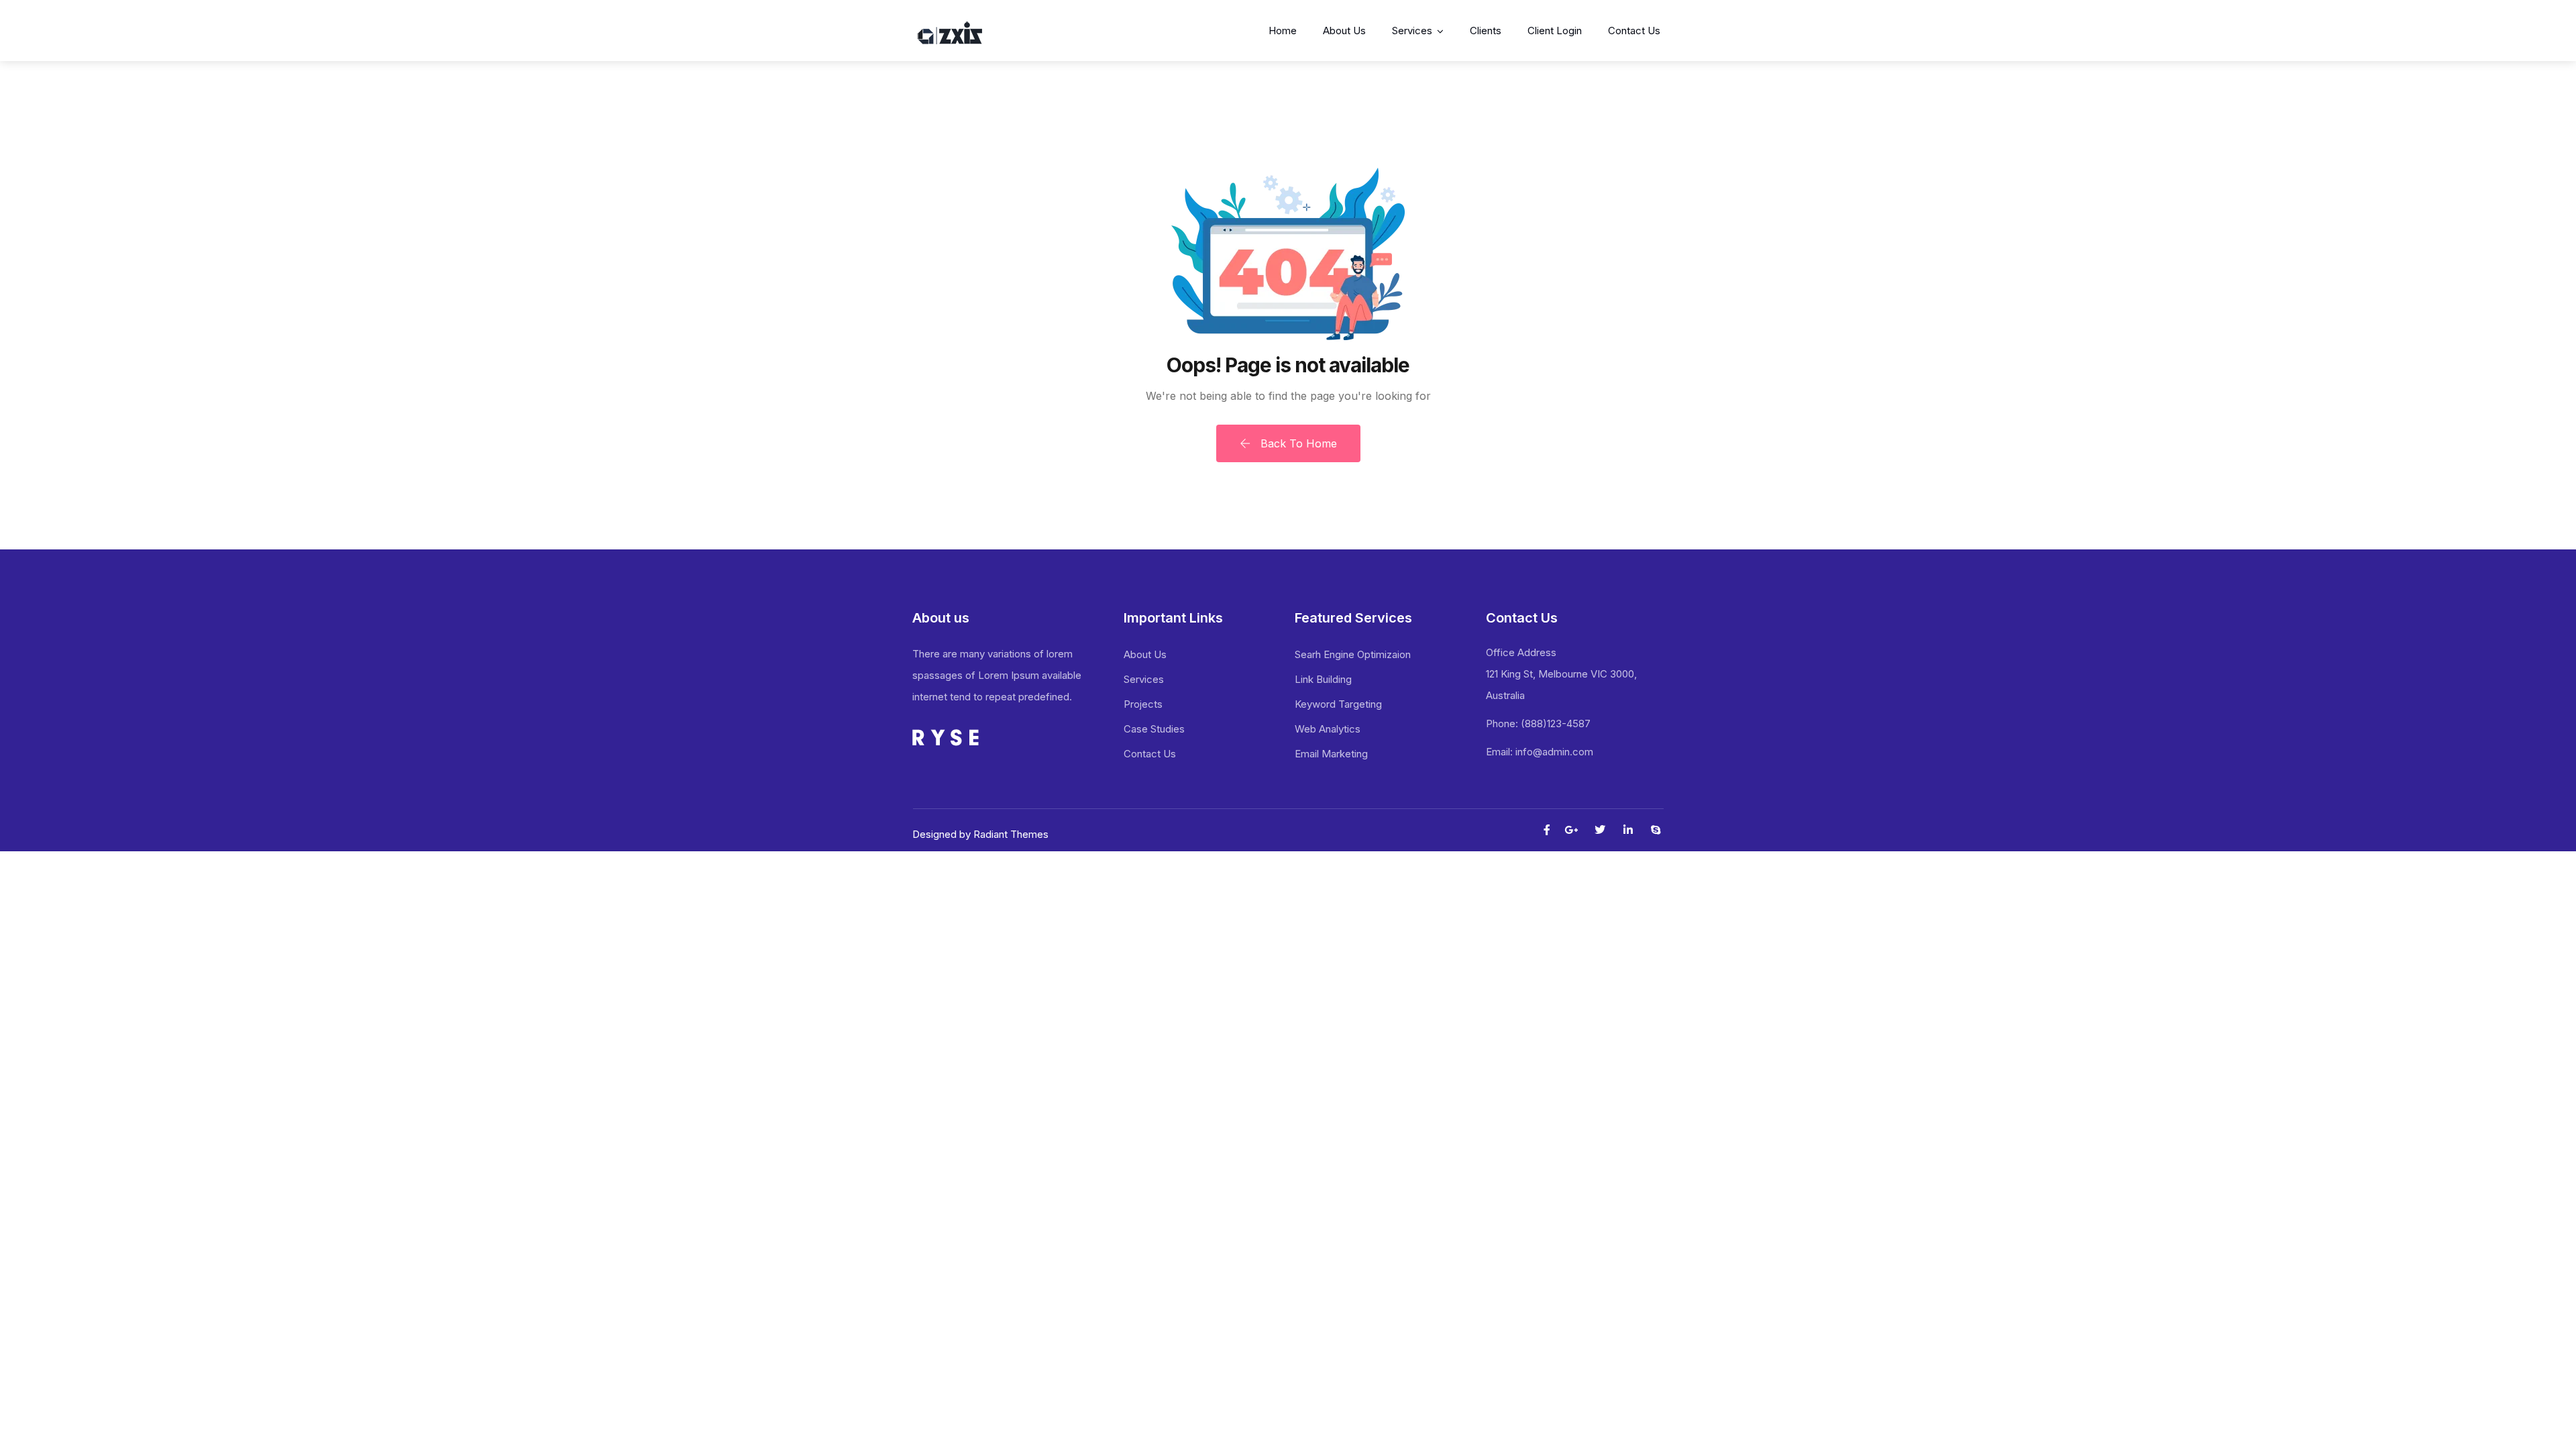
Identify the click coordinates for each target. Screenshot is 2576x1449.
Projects (1143, 704)
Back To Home (1297, 443)
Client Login (1555, 31)
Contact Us (1634, 31)
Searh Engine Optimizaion (1353, 654)
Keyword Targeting (1338, 704)
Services (1412, 31)
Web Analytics (1328, 729)
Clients (1486, 31)
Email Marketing (1331, 754)
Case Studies (1154, 729)
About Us (1344, 31)
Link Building (1323, 679)
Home (1283, 31)
